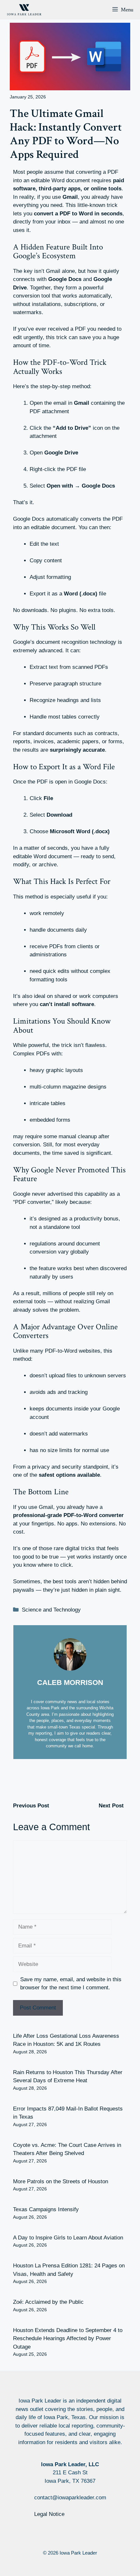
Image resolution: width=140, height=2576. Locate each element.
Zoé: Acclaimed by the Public (48, 2302)
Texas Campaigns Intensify (46, 2209)
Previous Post (31, 1806)
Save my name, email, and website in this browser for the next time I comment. (71, 1984)
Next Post (111, 1806)
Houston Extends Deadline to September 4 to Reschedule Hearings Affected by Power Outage (68, 2339)
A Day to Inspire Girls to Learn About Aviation (68, 2238)
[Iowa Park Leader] (24, 10)
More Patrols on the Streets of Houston (61, 2181)
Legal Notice (49, 2514)
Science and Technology (51, 1610)
